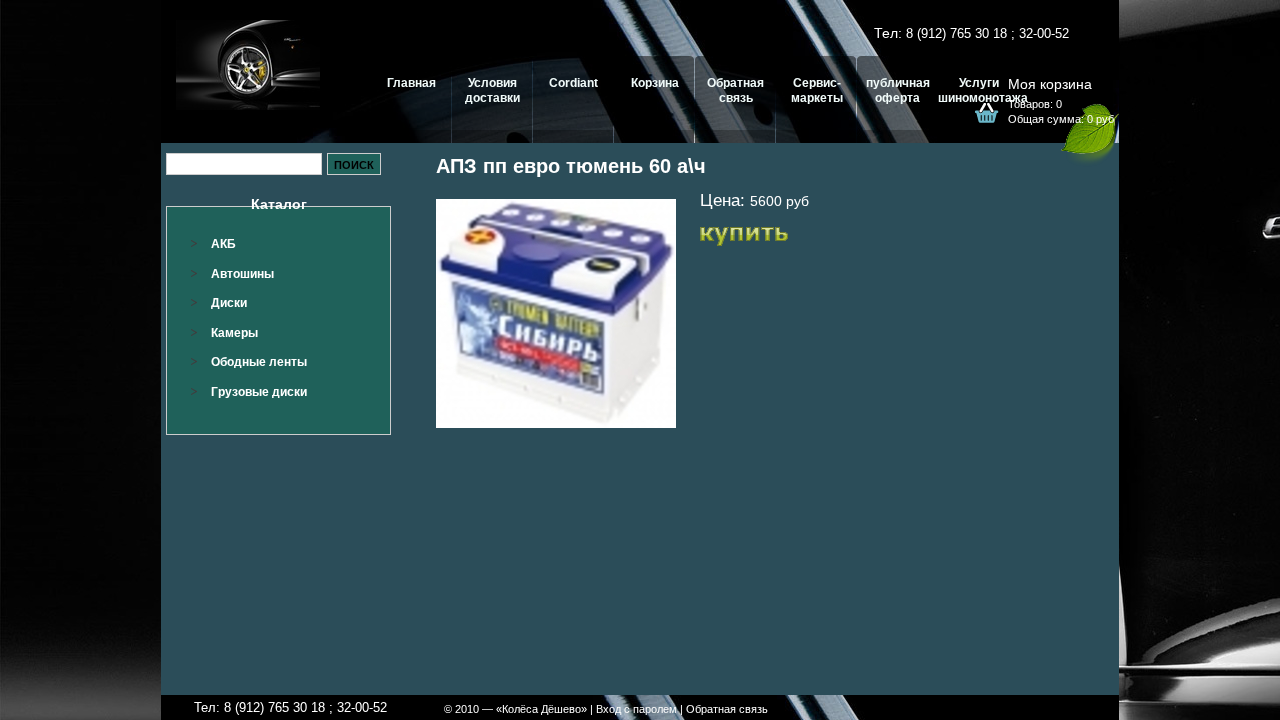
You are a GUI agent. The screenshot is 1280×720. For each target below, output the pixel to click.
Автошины (242, 274)
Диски (229, 303)
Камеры (234, 333)
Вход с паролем (636, 709)
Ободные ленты (259, 362)
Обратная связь (727, 709)
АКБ (223, 244)
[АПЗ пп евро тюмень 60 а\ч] (556, 313)
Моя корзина (1050, 84)
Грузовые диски (259, 392)
